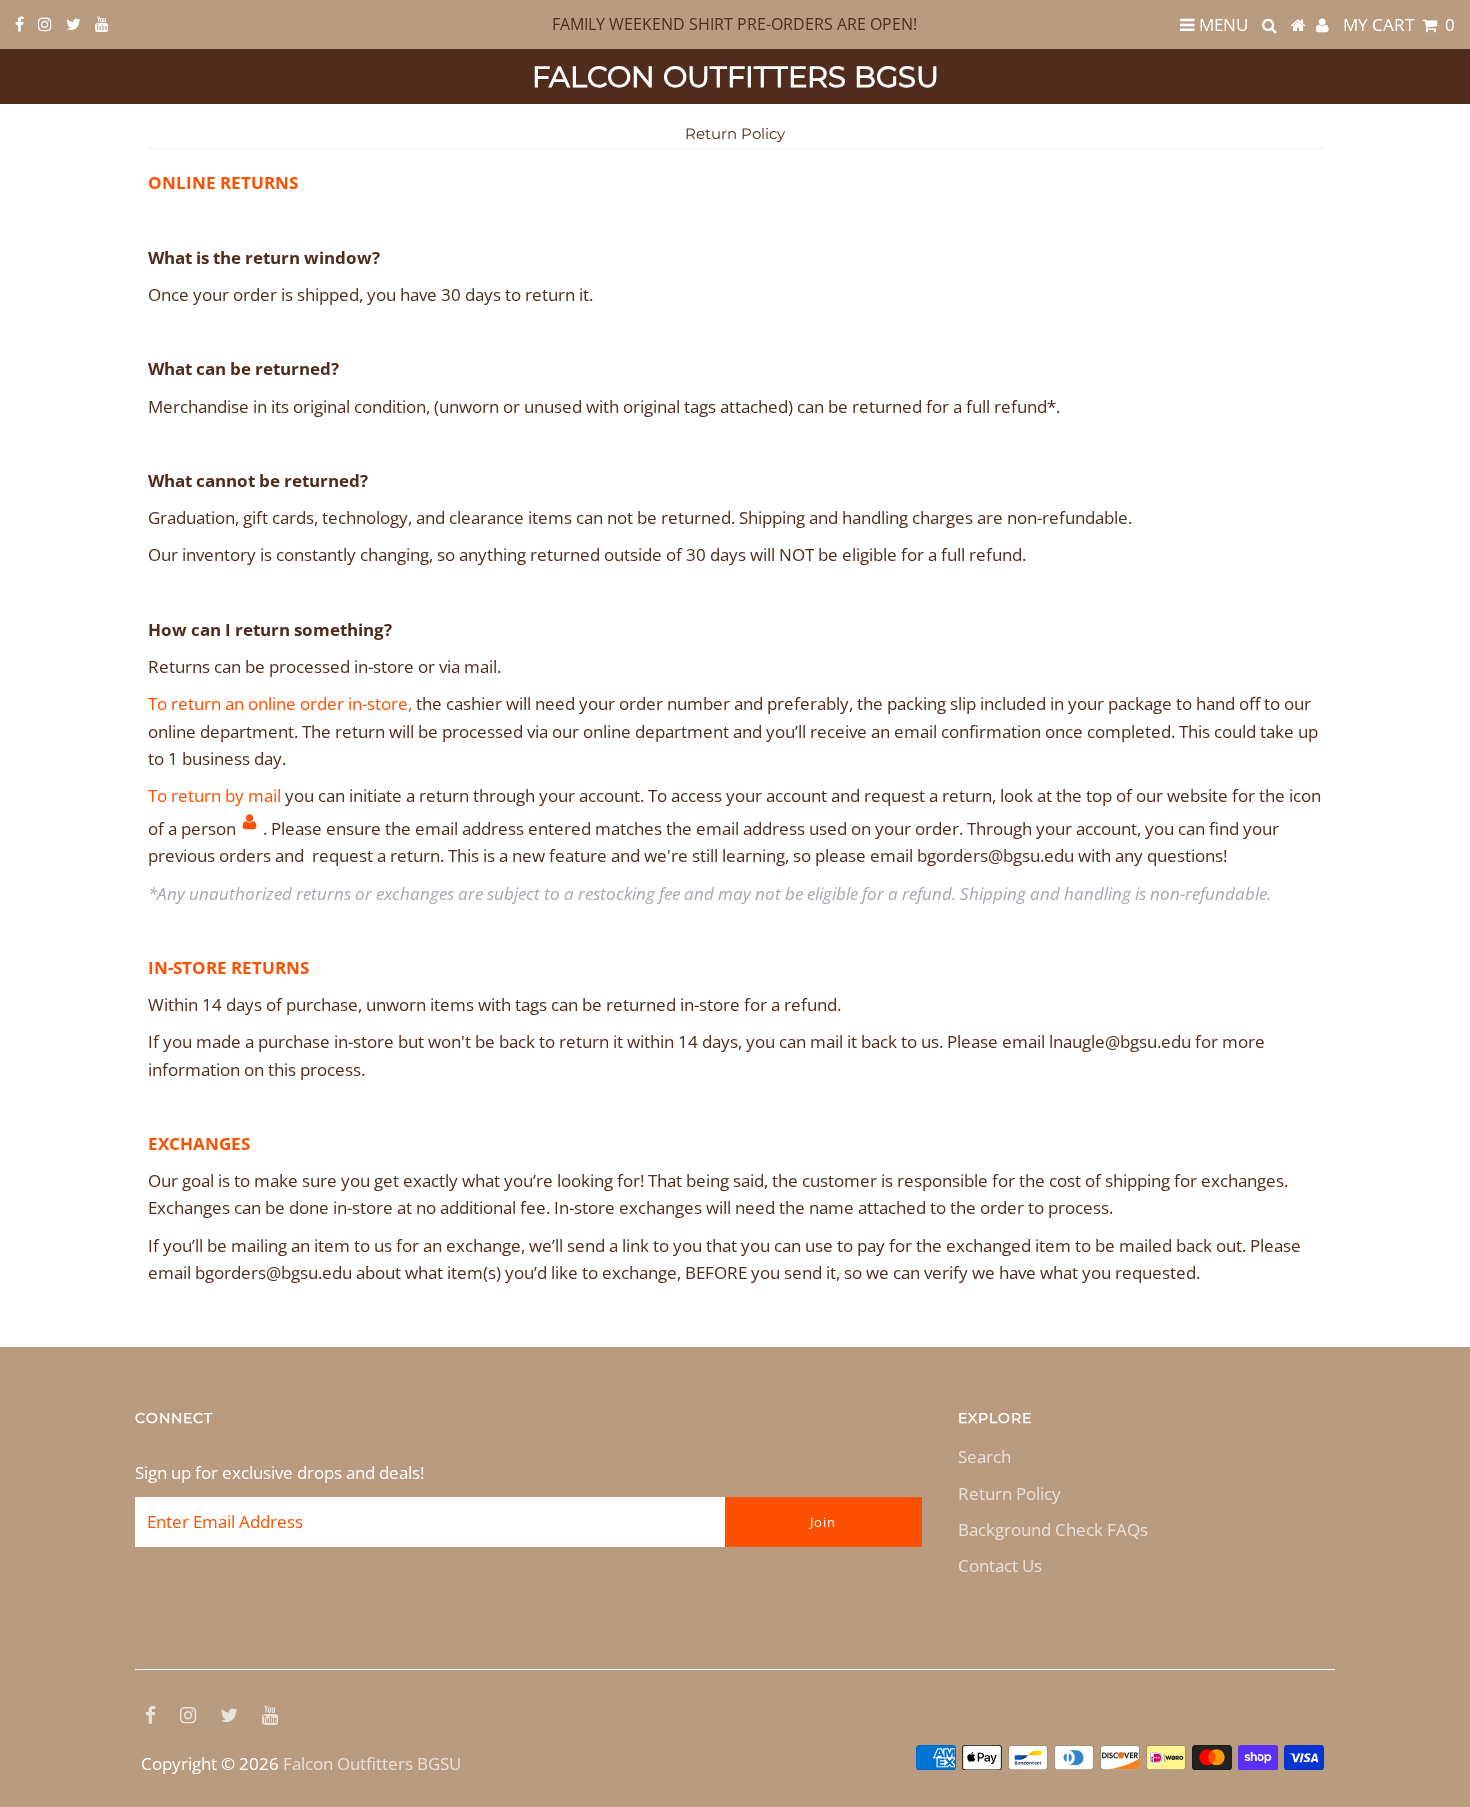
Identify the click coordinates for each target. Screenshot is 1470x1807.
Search (984, 1456)
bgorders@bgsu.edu (995, 855)
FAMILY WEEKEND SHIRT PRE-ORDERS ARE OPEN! (734, 24)
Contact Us (1000, 1565)
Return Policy (1009, 1493)
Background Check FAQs (1053, 1529)
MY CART (1399, 24)
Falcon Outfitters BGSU (735, 76)
